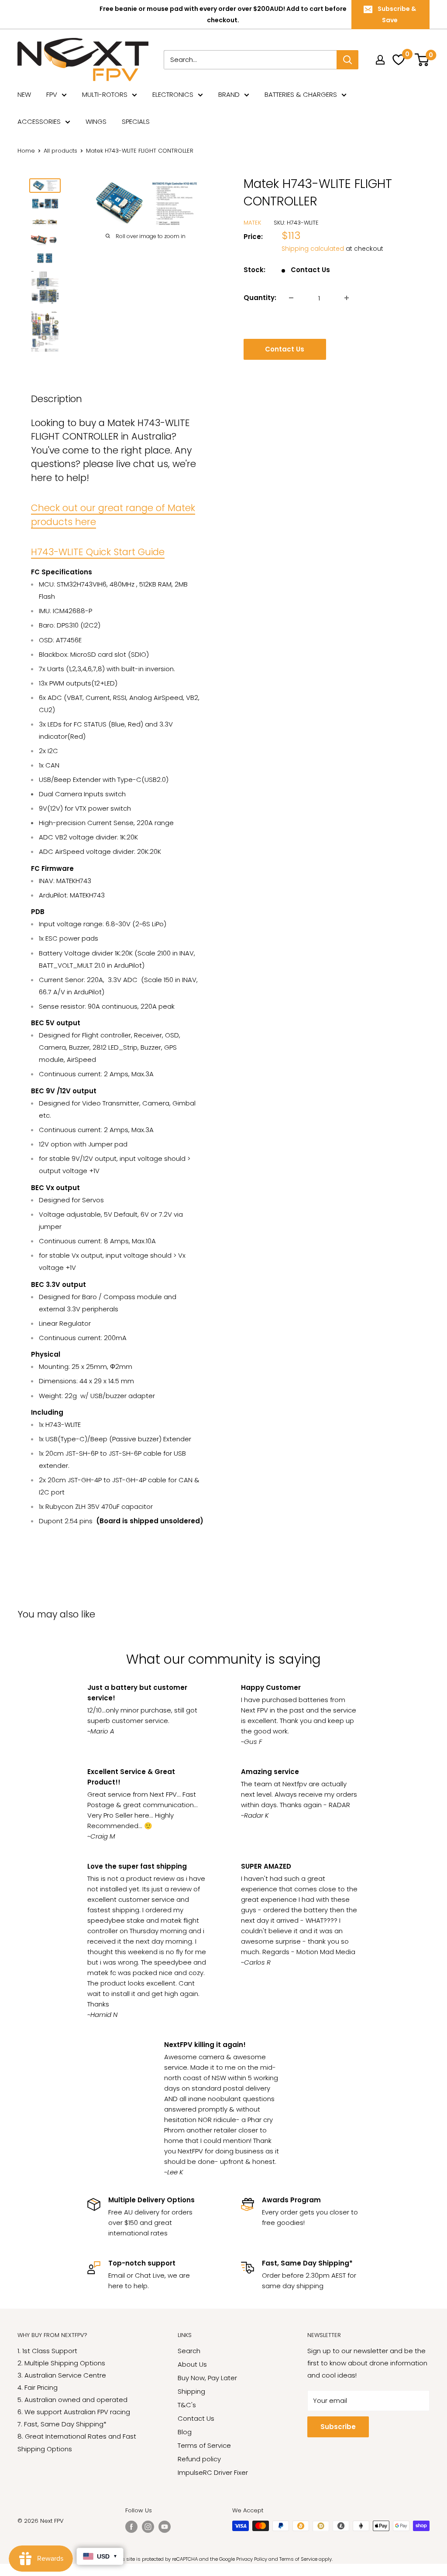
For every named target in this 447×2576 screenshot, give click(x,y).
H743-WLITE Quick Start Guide (98, 552)
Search (189, 2351)
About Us (192, 2364)
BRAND (229, 94)
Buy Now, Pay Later (207, 2378)
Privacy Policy (252, 2559)
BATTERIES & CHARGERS (301, 94)
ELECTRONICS (173, 94)
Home (26, 151)
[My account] (380, 60)
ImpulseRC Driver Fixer (213, 2472)
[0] (423, 60)
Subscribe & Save (397, 14)
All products (60, 151)
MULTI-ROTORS (105, 94)
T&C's (187, 2405)
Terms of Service (204, 2445)
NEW (24, 94)
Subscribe (338, 2427)
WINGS (96, 121)
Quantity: (260, 298)
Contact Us (285, 349)
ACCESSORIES (39, 121)
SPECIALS (136, 121)
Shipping (191, 2391)
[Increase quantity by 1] (347, 298)
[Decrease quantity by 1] (291, 298)
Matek (252, 223)
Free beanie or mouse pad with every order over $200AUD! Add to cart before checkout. (223, 14)
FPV (52, 94)
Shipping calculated (313, 249)
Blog (185, 2432)
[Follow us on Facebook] (131, 2527)
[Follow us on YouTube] (165, 2527)
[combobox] (250, 60)
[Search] (347, 60)
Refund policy (199, 2459)
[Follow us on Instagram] (148, 2527)
